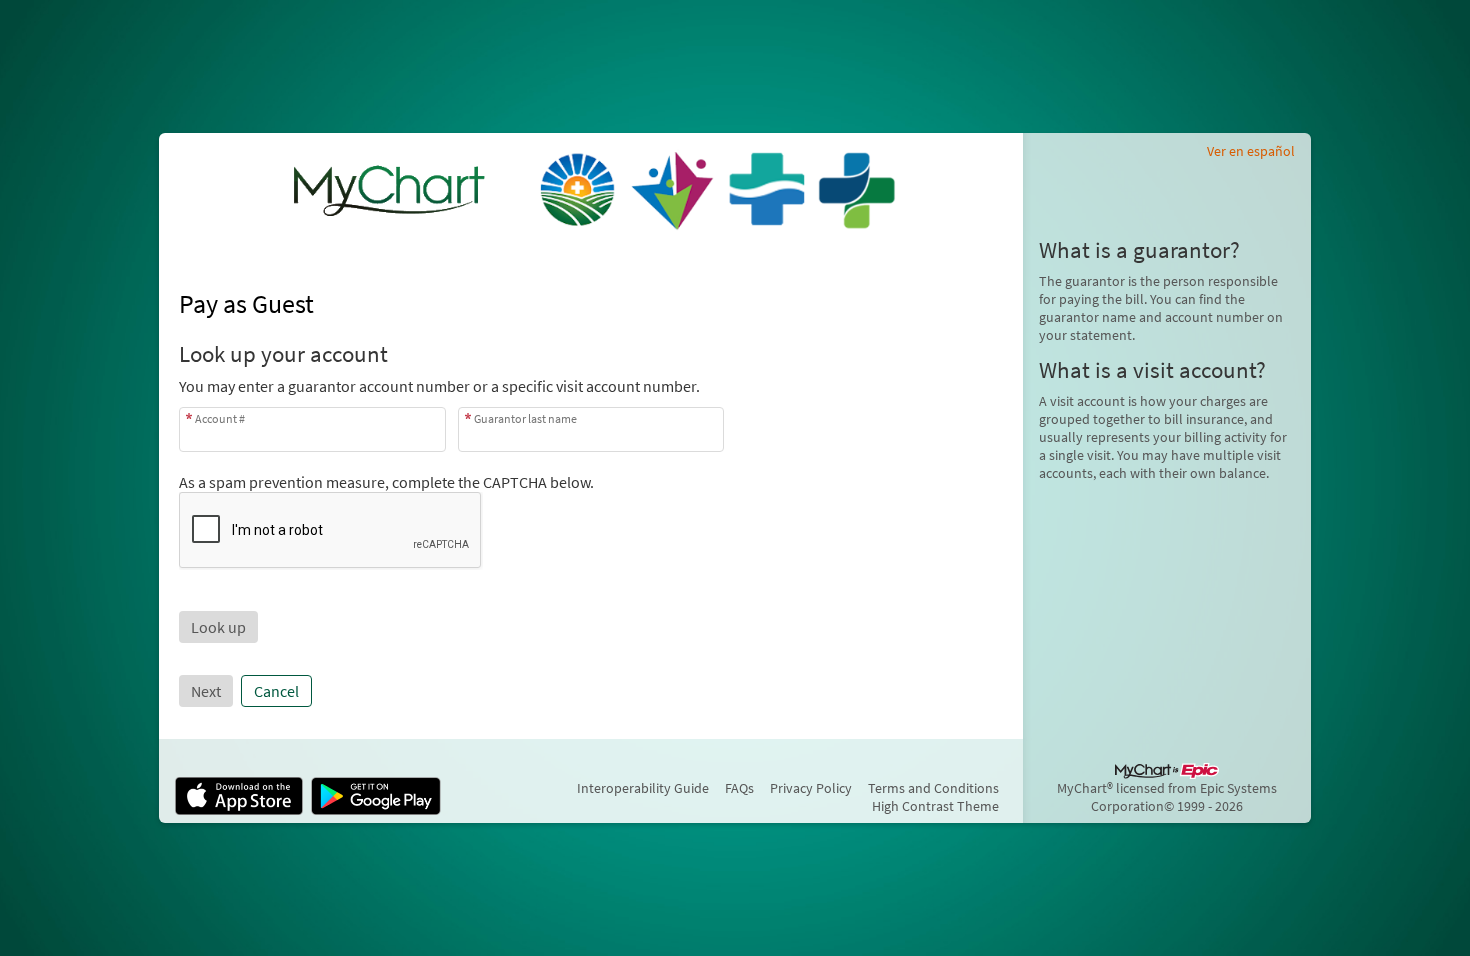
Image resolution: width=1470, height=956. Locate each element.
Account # (220, 418)
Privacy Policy (811, 788)
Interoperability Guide (643, 788)
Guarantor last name (525, 418)
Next (206, 691)
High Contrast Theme (935, 806)
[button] (218, 627)
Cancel (276, 691)
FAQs (739, 788)
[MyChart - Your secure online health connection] (591, 189)
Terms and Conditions (933, 788)
